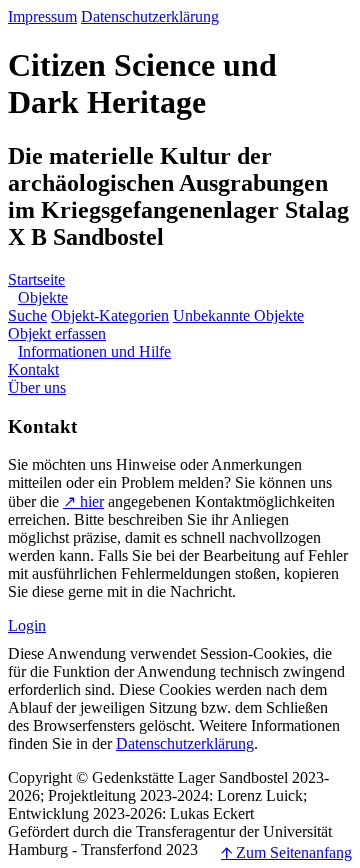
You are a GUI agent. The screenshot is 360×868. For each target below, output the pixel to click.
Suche (27, 315)
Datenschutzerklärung (150, 16)
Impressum (42, 16)
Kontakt (33, 369)
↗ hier (83, 501)
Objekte (43, 297)
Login (27, 625)
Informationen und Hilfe (94, 351)
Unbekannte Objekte (238, 315)
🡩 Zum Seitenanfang (286, 852)
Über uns (37, 387)
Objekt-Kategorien (110, 315)
